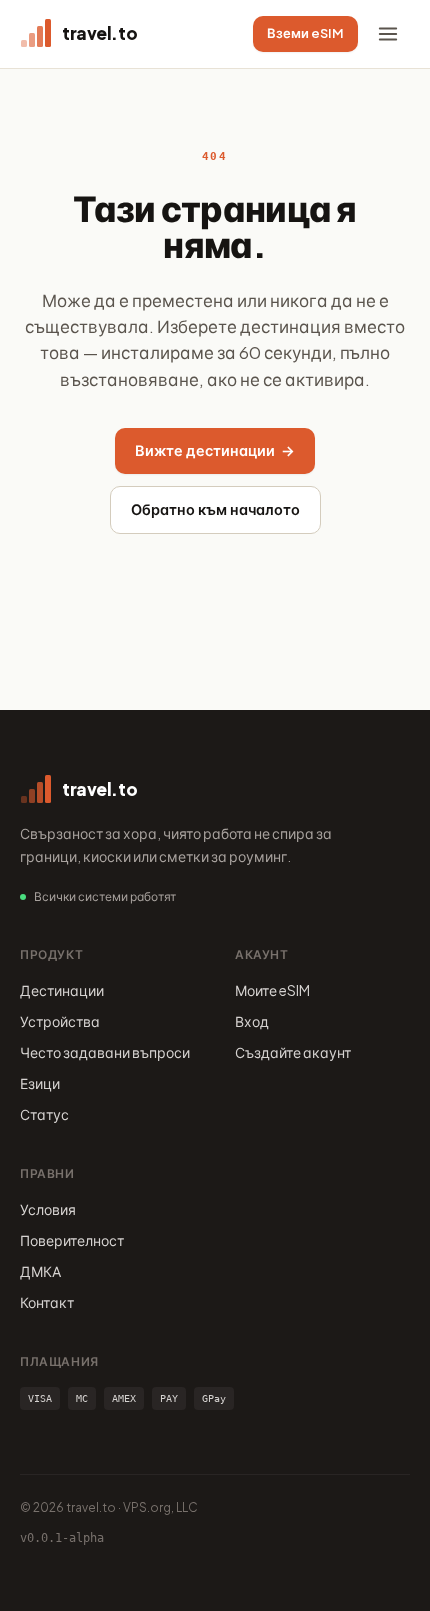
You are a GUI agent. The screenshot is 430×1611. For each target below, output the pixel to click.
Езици (40, 1083)
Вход (252, 1021)
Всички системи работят (105, 896)
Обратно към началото (215, 509)
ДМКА (40, 1271)
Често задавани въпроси (105, 1052)
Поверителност (72, 1240)
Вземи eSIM (305, 33)
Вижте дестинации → (215, 450)
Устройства (60, 1021)
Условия (48, 1209)
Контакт (47, 1302)
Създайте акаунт (293, 1052)
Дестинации (62, 990)
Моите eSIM (272, 990)
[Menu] (388, 34)
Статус (44, 1114)
